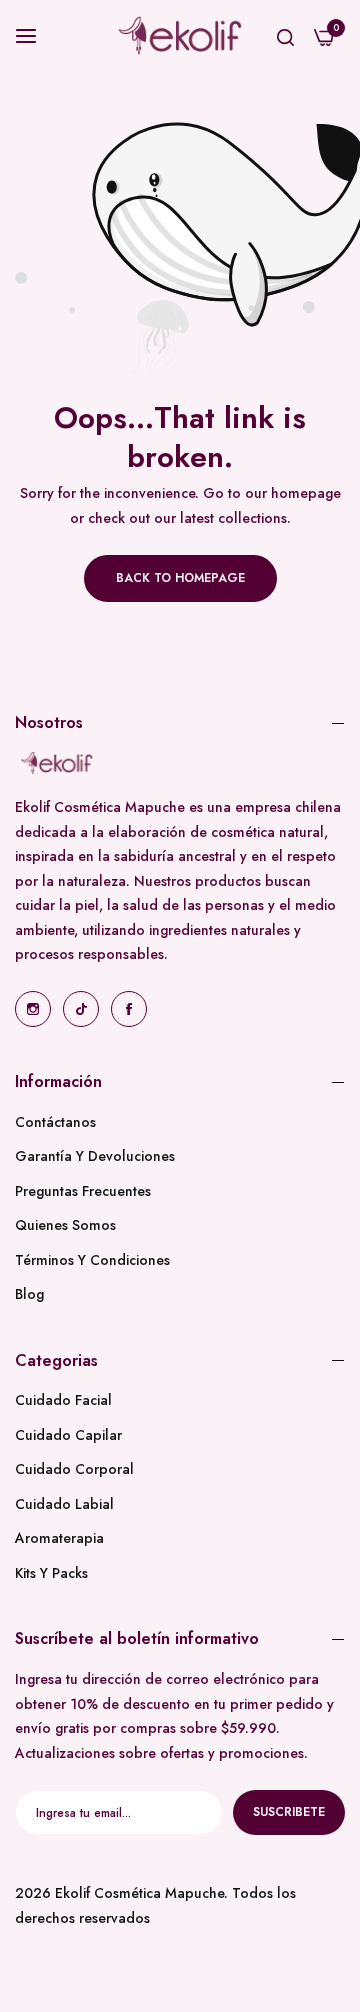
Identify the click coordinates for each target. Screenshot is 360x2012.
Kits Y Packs (51, 1573)
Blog (29, 1294)
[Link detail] (33, 1009)
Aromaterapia (59, 1538)
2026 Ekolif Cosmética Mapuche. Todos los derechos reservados (155, 1905)
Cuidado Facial (63, 1400)
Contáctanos (55, 1122)
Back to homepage (180, 578)
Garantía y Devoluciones (95, 1156)
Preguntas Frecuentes (83, 1191)
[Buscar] (285, 35)
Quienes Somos (65, 1225)
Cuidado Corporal (74, 1469)
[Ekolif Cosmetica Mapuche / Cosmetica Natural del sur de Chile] (180, 35)
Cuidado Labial (64, 1504)
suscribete (289, 1812)
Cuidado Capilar (68, 1435)
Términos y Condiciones (92, 1260)
